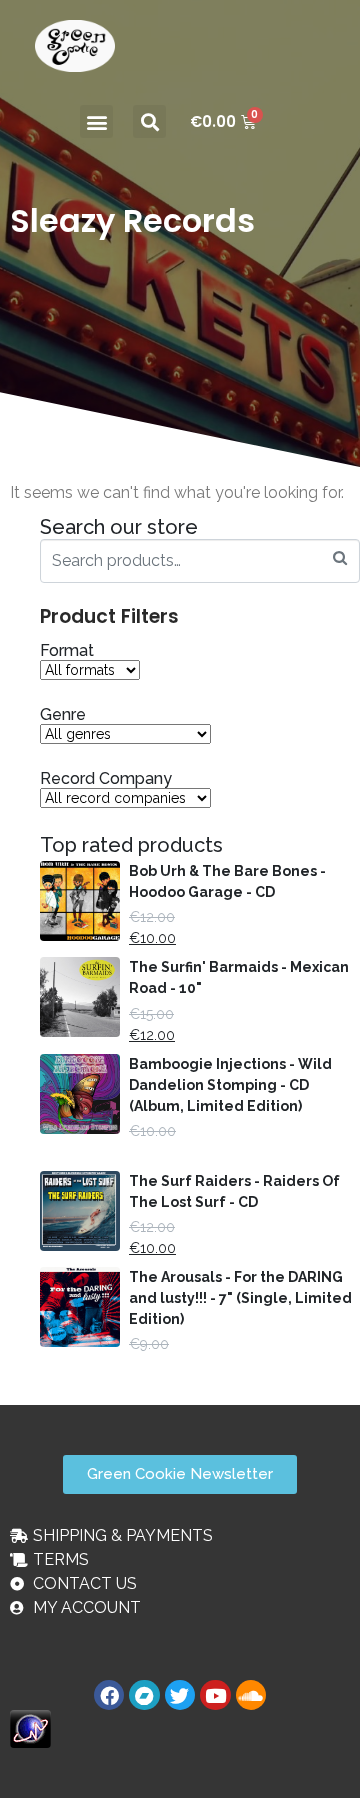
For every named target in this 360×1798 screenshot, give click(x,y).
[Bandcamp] (144, 1695)
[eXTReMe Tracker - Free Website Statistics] (30, 1728)
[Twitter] (180, 1695)
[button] (96, 121)
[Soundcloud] (251, 1695)
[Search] (340, 558)
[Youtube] (215, 1695)
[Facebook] (109, 1695)
